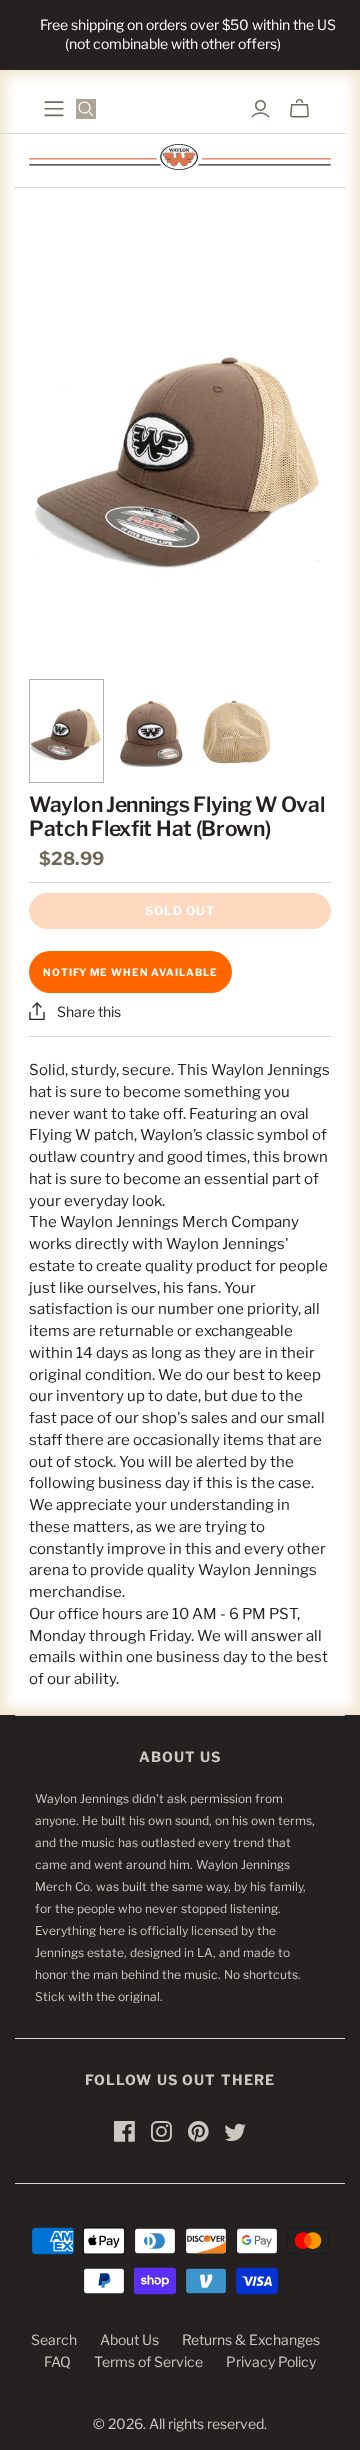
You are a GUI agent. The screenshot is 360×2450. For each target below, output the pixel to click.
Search (54, 2339)
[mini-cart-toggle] (299, 109)
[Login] (260, 109)
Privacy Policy (271, 2361)
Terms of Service (148, 2361)
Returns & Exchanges (251, 2339)
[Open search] (86, 109)
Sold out (180, 910)
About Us (129, 2339)
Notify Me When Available (130, 972)
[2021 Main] (54, 109)
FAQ (57, 2361)
